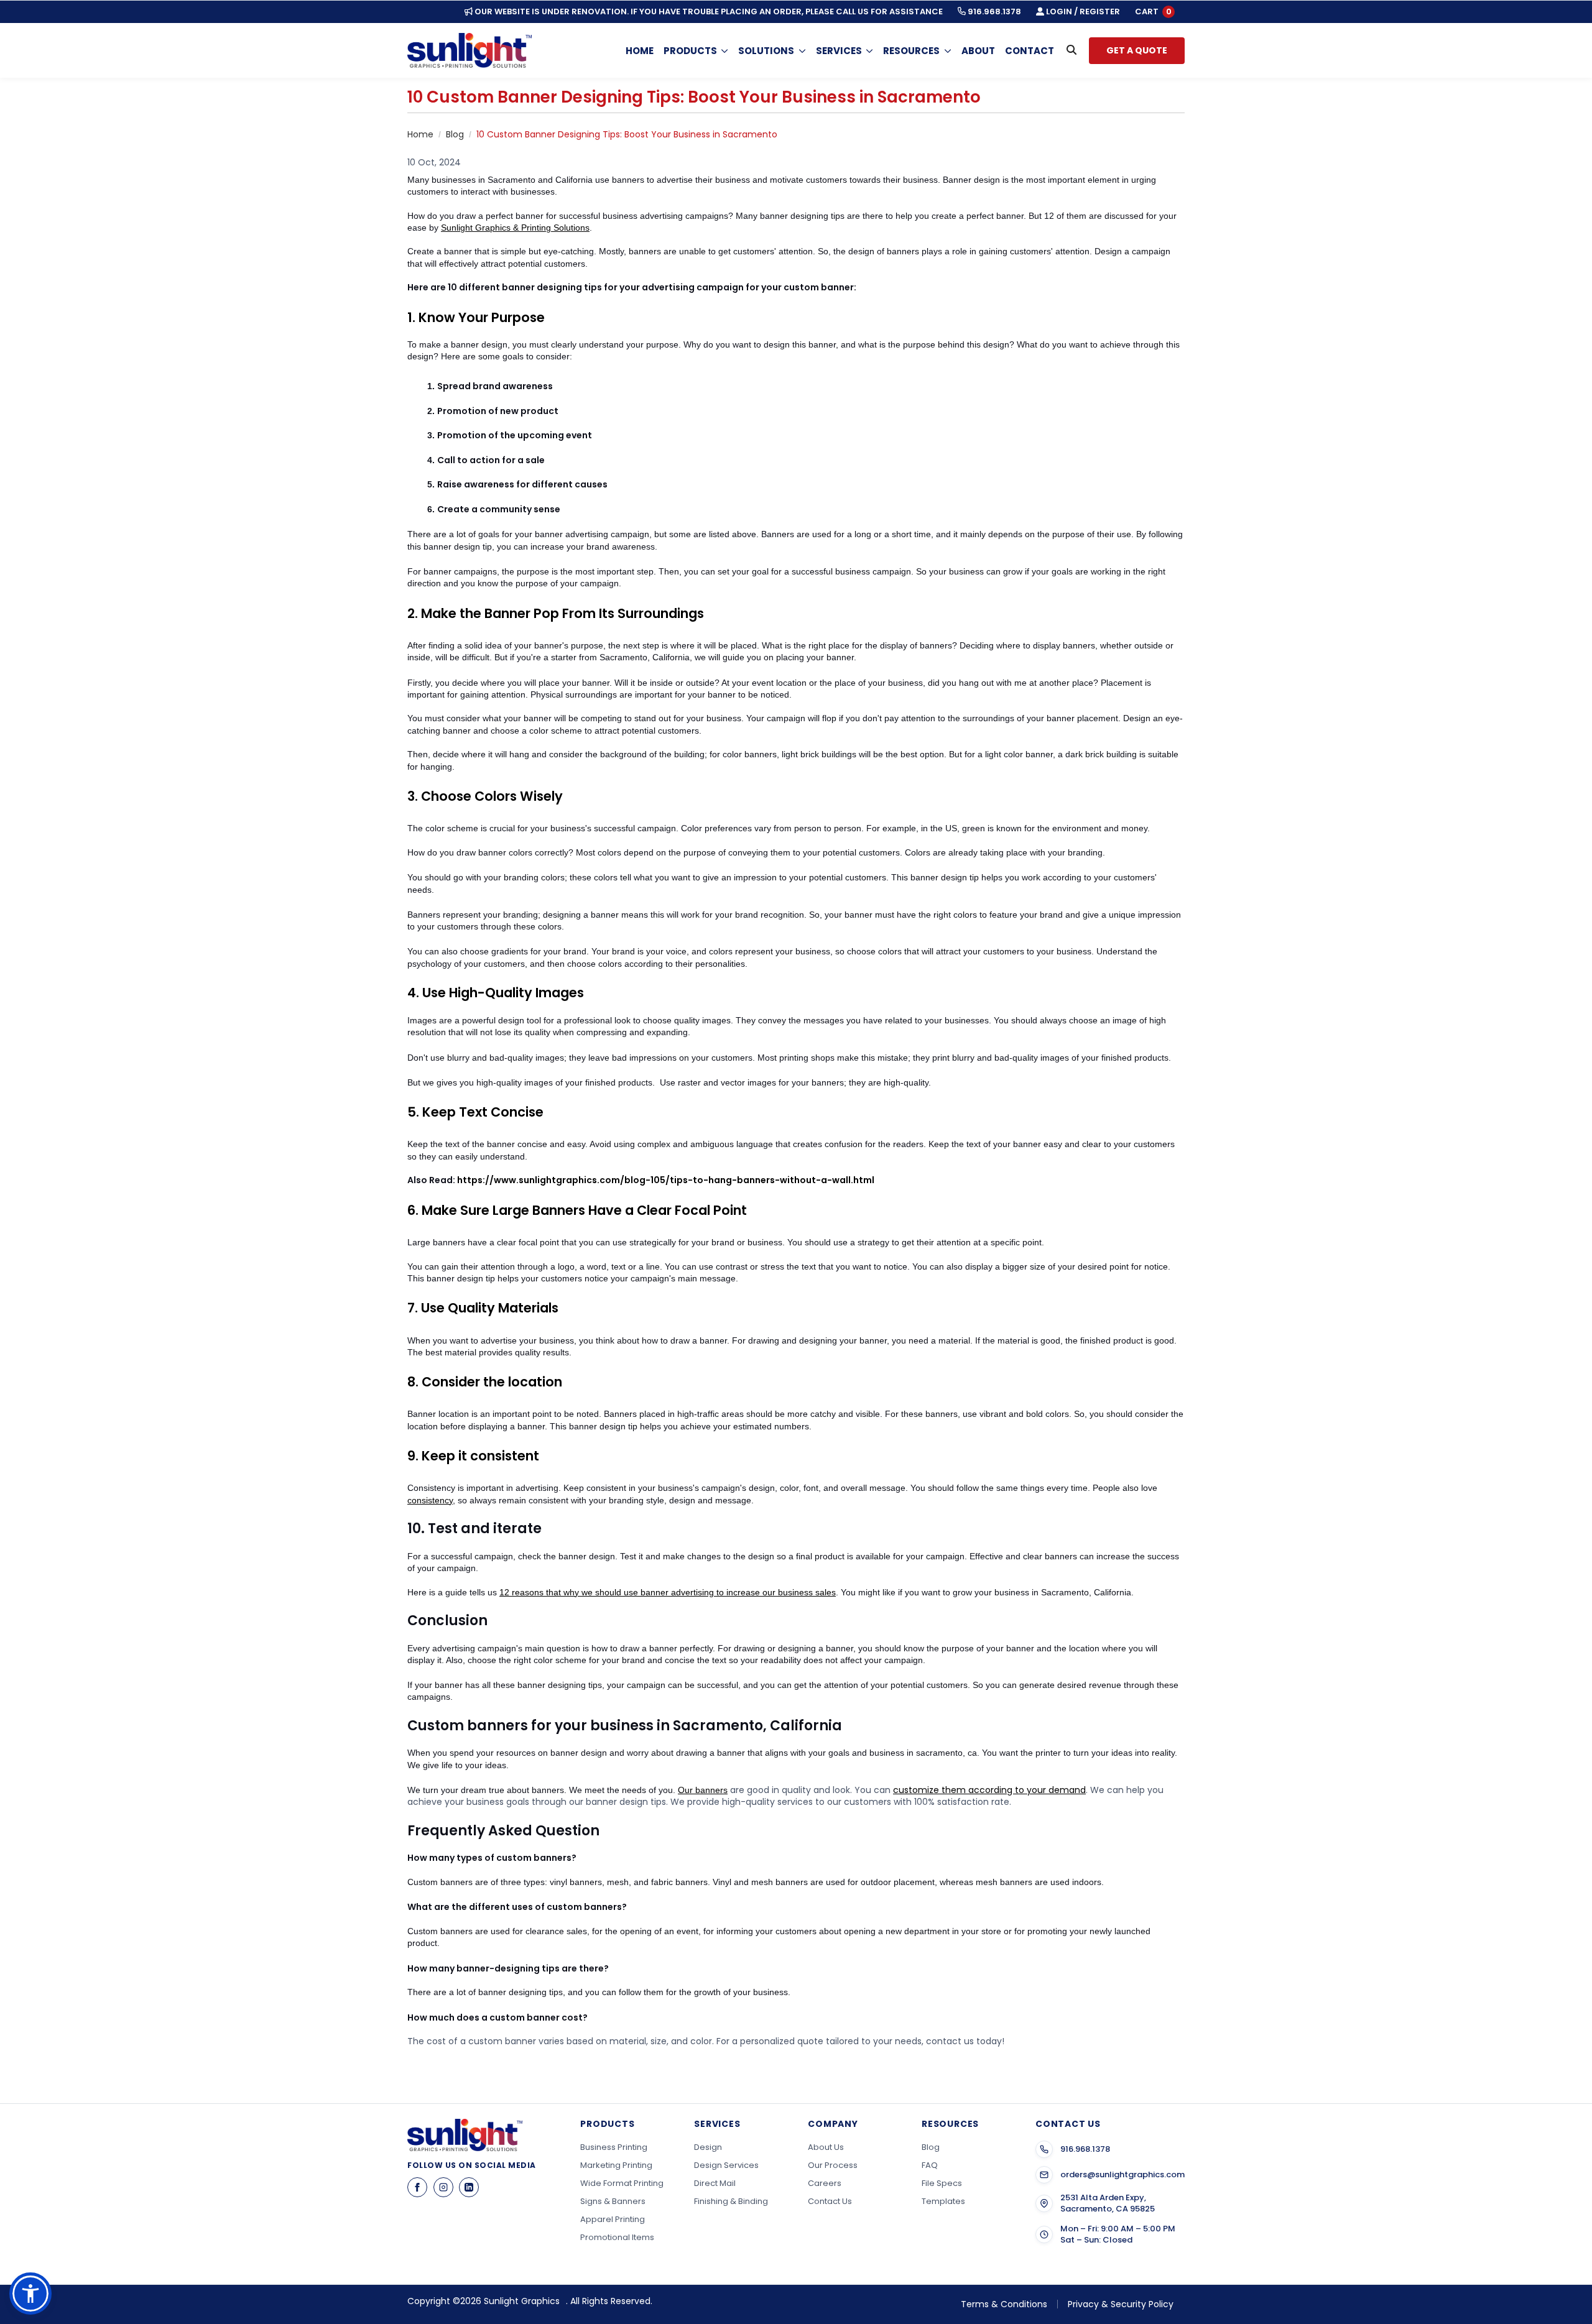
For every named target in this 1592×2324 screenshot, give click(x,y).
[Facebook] (417, 2187)
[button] (30, 2294)
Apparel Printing (613, 2219)
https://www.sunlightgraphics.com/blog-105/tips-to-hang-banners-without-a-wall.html (666, 1180)
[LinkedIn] (469, 2187)
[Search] (1071, 51)
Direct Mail (715, 2183)
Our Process (833, 2165)
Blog (931, 2147)
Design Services (726, 2165)
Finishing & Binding (731, 2201)
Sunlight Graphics (522, 2301)
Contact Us (830, 2201)
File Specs (942, 2183)
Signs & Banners (613, 2201)
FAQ (930, 2165)
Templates (943, 2201)
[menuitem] (640, 50)
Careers (825, 2183)
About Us (826, 2147)
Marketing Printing (616, 2165)
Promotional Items (617, 2237)
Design (708, 2147)
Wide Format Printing (622, 2183)
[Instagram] (443, 2187)
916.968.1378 (1085, 2149)
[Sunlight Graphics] (470, 50)
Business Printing (614, 2147)
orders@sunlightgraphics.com (1122, 2175)
